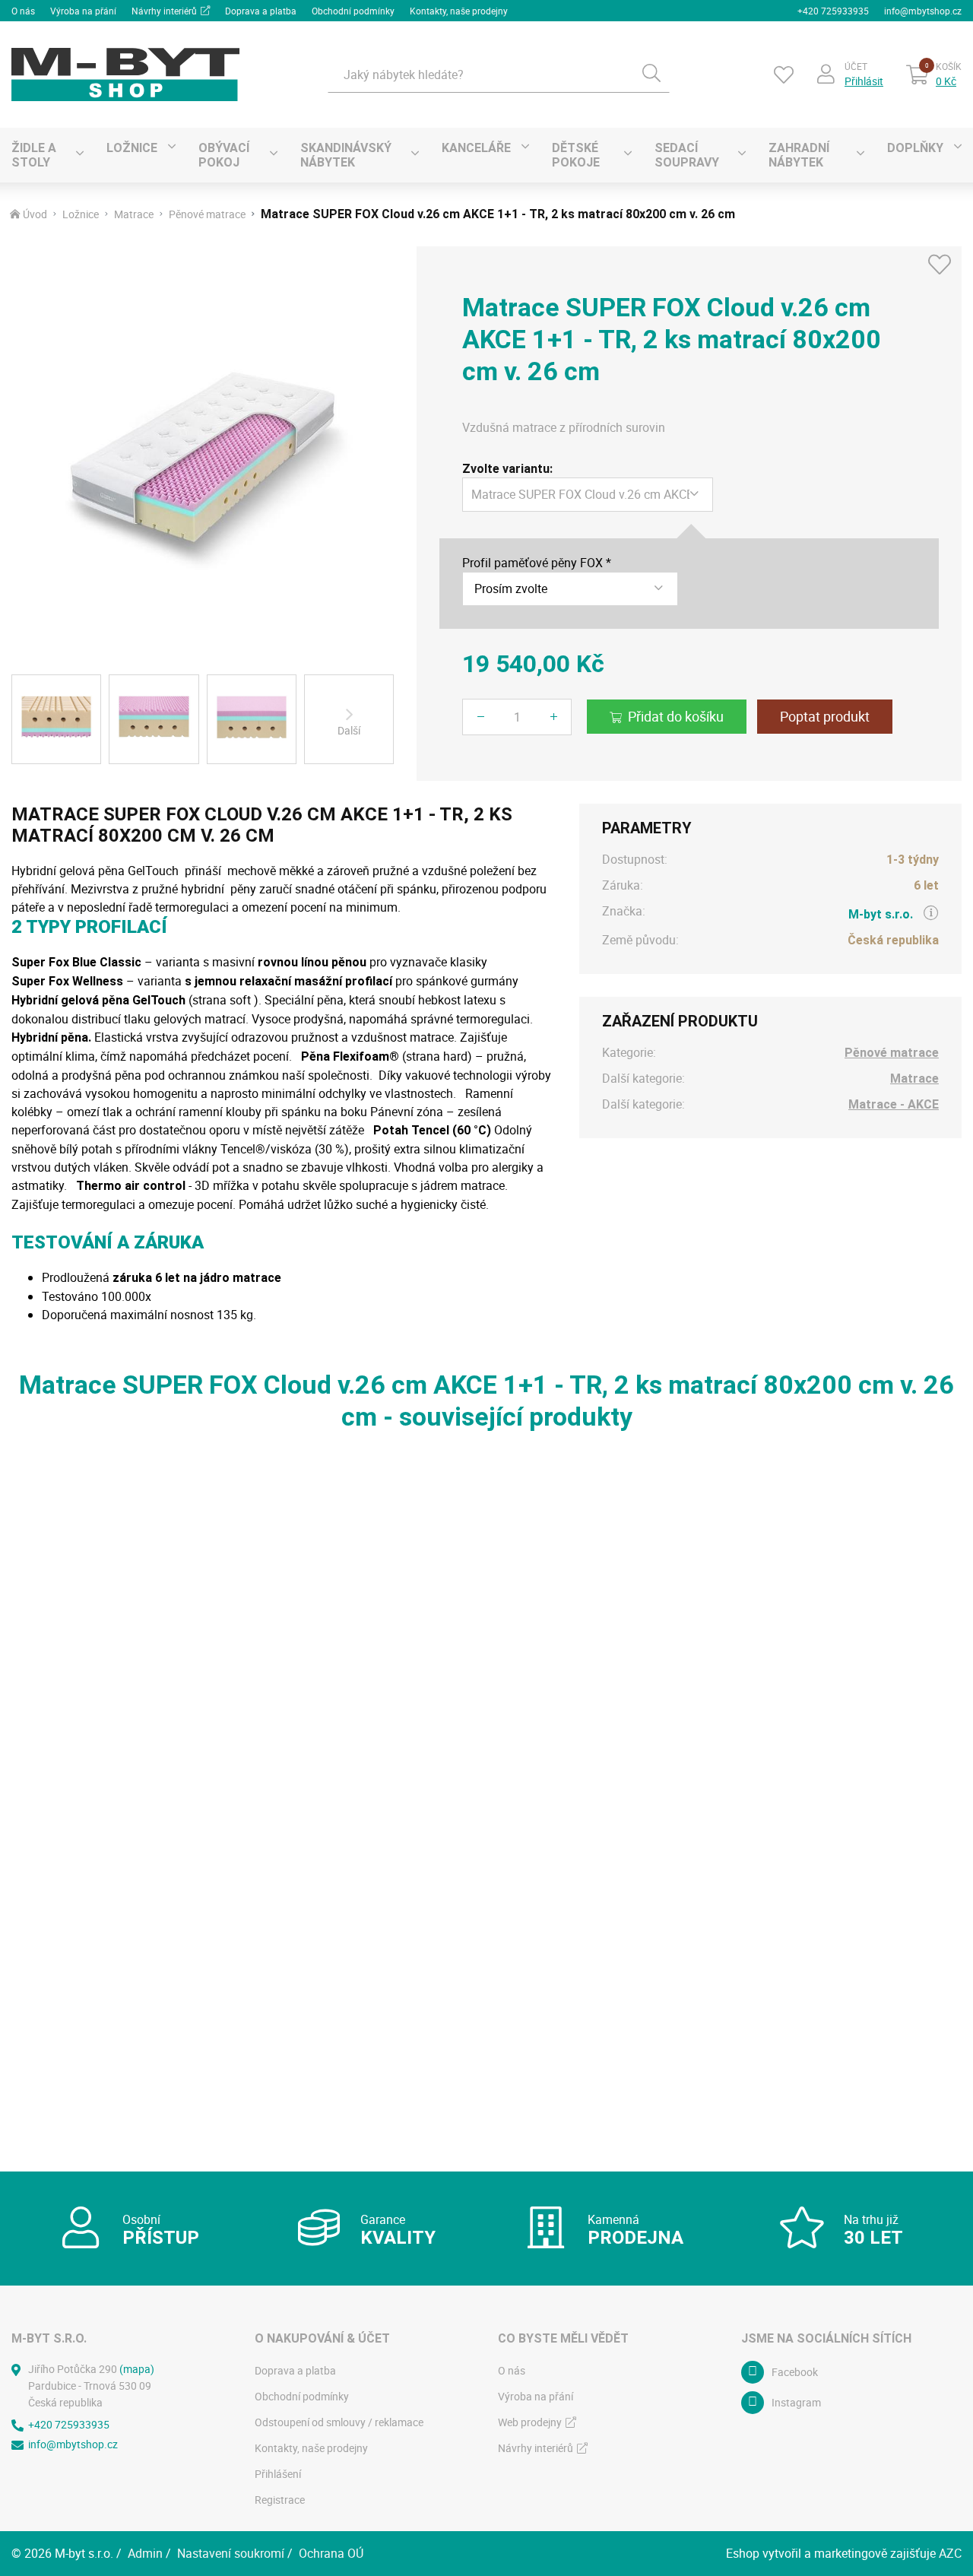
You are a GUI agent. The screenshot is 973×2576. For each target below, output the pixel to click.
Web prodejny (530, 2422)
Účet (856, 66)
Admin (145, 2553)
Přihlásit (864, 81)
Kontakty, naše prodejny (459, 11)
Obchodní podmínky (353, 11)
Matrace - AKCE (894, 1104)
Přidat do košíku (676, 716)
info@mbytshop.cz (923, 11)
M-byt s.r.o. (881, 914)
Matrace (134, 214)
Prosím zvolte (511, 588)
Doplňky (915, 148)
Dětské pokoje (576, 155)
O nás (23, 11)
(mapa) (137, 2369)
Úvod (35, 214)
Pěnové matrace (207, 214)
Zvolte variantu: (507, 469)
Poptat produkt (825, 716)
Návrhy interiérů (164, 11)
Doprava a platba (261, 11)
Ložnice (132, 148)
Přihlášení (278, 2474)
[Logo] (125, 75)
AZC (950, 2553)
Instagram (796, 2402)
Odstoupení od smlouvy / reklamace (339, 2422)
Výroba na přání (83, 11)
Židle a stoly (34, 155)
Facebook (795, 2372)
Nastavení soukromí (231, 2553)
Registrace (280, 2500)
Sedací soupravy (687, 155)
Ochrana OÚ (331, 2553)
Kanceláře (476, 148)
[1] (651, 75)
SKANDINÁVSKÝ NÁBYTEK (346, 155)
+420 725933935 (833, 11)
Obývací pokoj (224, 155)
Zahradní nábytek (799, 155)
